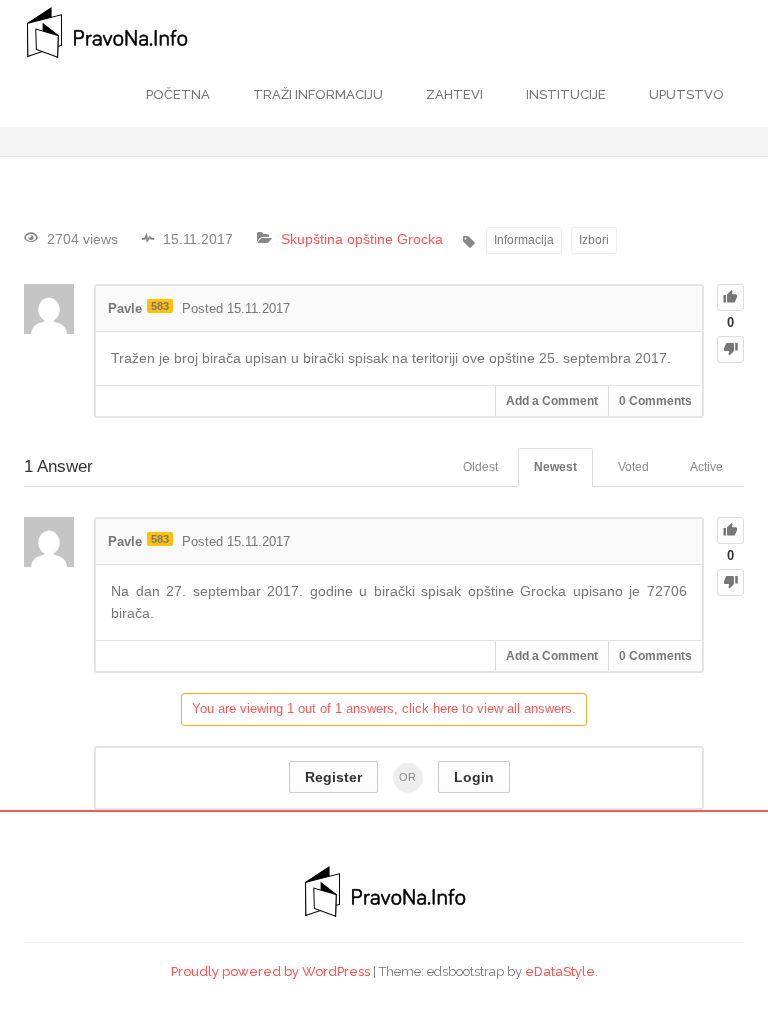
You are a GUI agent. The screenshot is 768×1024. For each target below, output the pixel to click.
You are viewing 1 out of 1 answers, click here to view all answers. (384, 708)
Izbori (594, 240)
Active (706, 467)
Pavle (125, 308)
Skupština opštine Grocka (362, 239)
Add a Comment (552, 401)
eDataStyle (560, 971)
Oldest (480, 467)
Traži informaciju (316, 94)
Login (474, 777)
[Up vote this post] (730, 297)
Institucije (564, 94)
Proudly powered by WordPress (270, 971)
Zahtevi (453, 94)
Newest (555, 467)
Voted (633, 467)
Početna (178, 94)
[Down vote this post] (730, 349)
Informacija (524, 240)
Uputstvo (685, 94)
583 (160, 306)
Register (333, 777)
